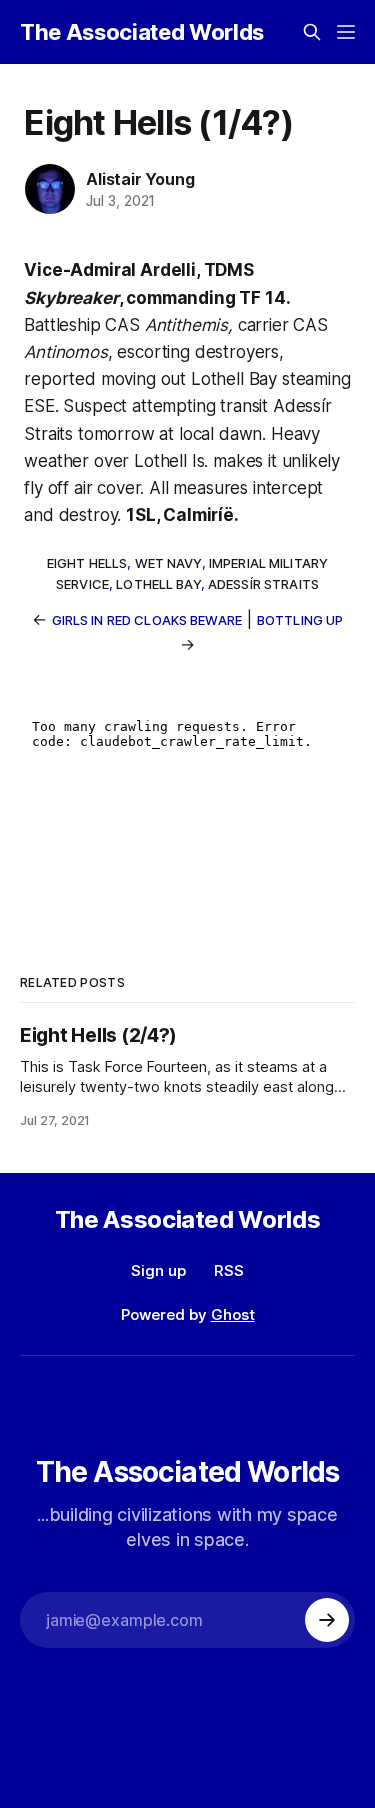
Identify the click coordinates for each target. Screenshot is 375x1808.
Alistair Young (140, 179)
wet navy (168, 563)
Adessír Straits (263, 584)
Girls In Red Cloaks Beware (147, 620)
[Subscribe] (327, 1620)
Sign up (158, 1270)
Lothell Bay (158, 584)
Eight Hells (87, 563)
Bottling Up (300, 620)
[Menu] (346, 32)
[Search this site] (312, 32)
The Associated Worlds (142, 32)
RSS (229, 1270)
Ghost (233, 1314)
